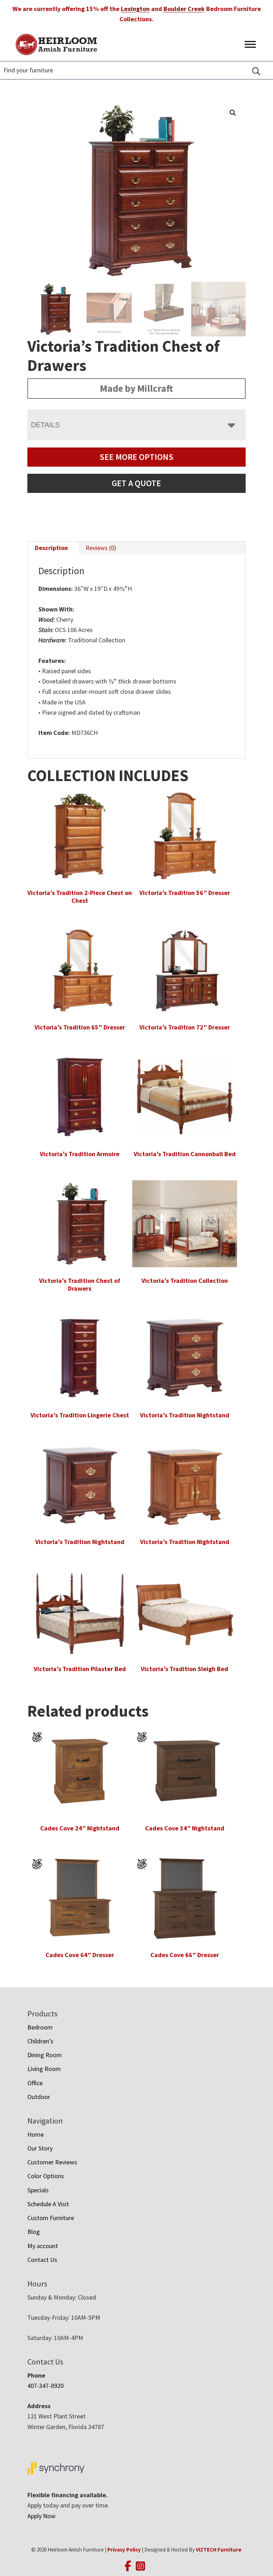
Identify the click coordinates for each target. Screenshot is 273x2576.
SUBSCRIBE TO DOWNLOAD (136, 1347)
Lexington (135, 9)
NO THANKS (136, 1369)
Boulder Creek (184, 9)
